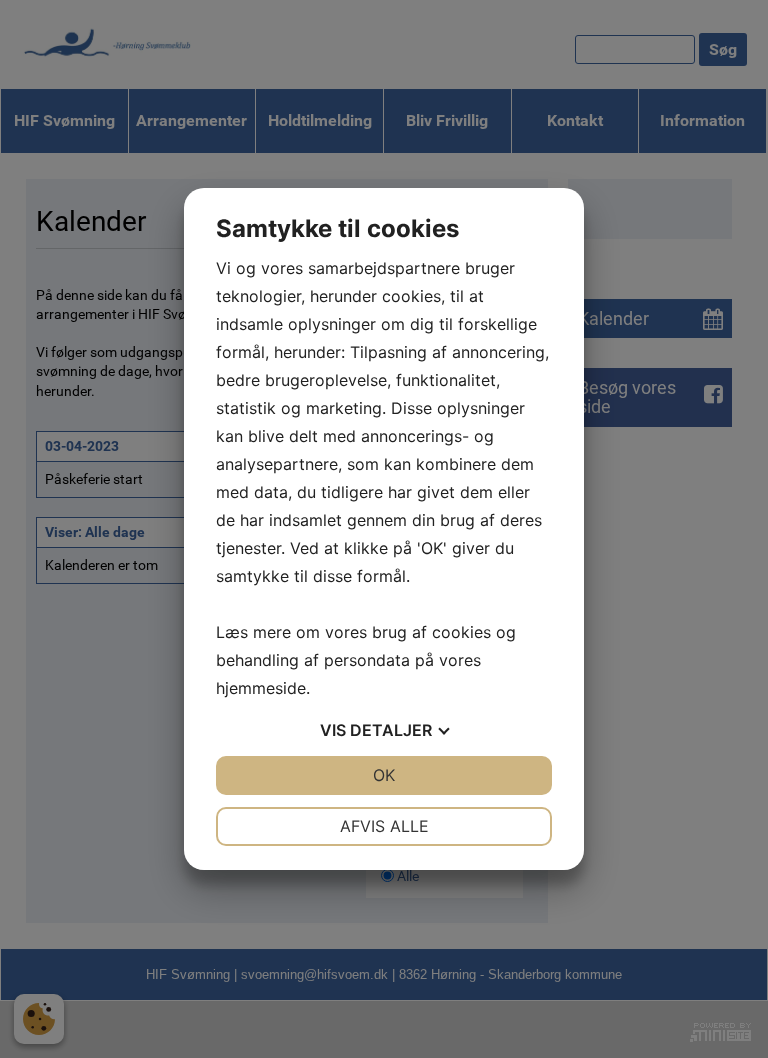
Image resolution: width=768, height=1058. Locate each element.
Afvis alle (384, 826)
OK (384, 775)
